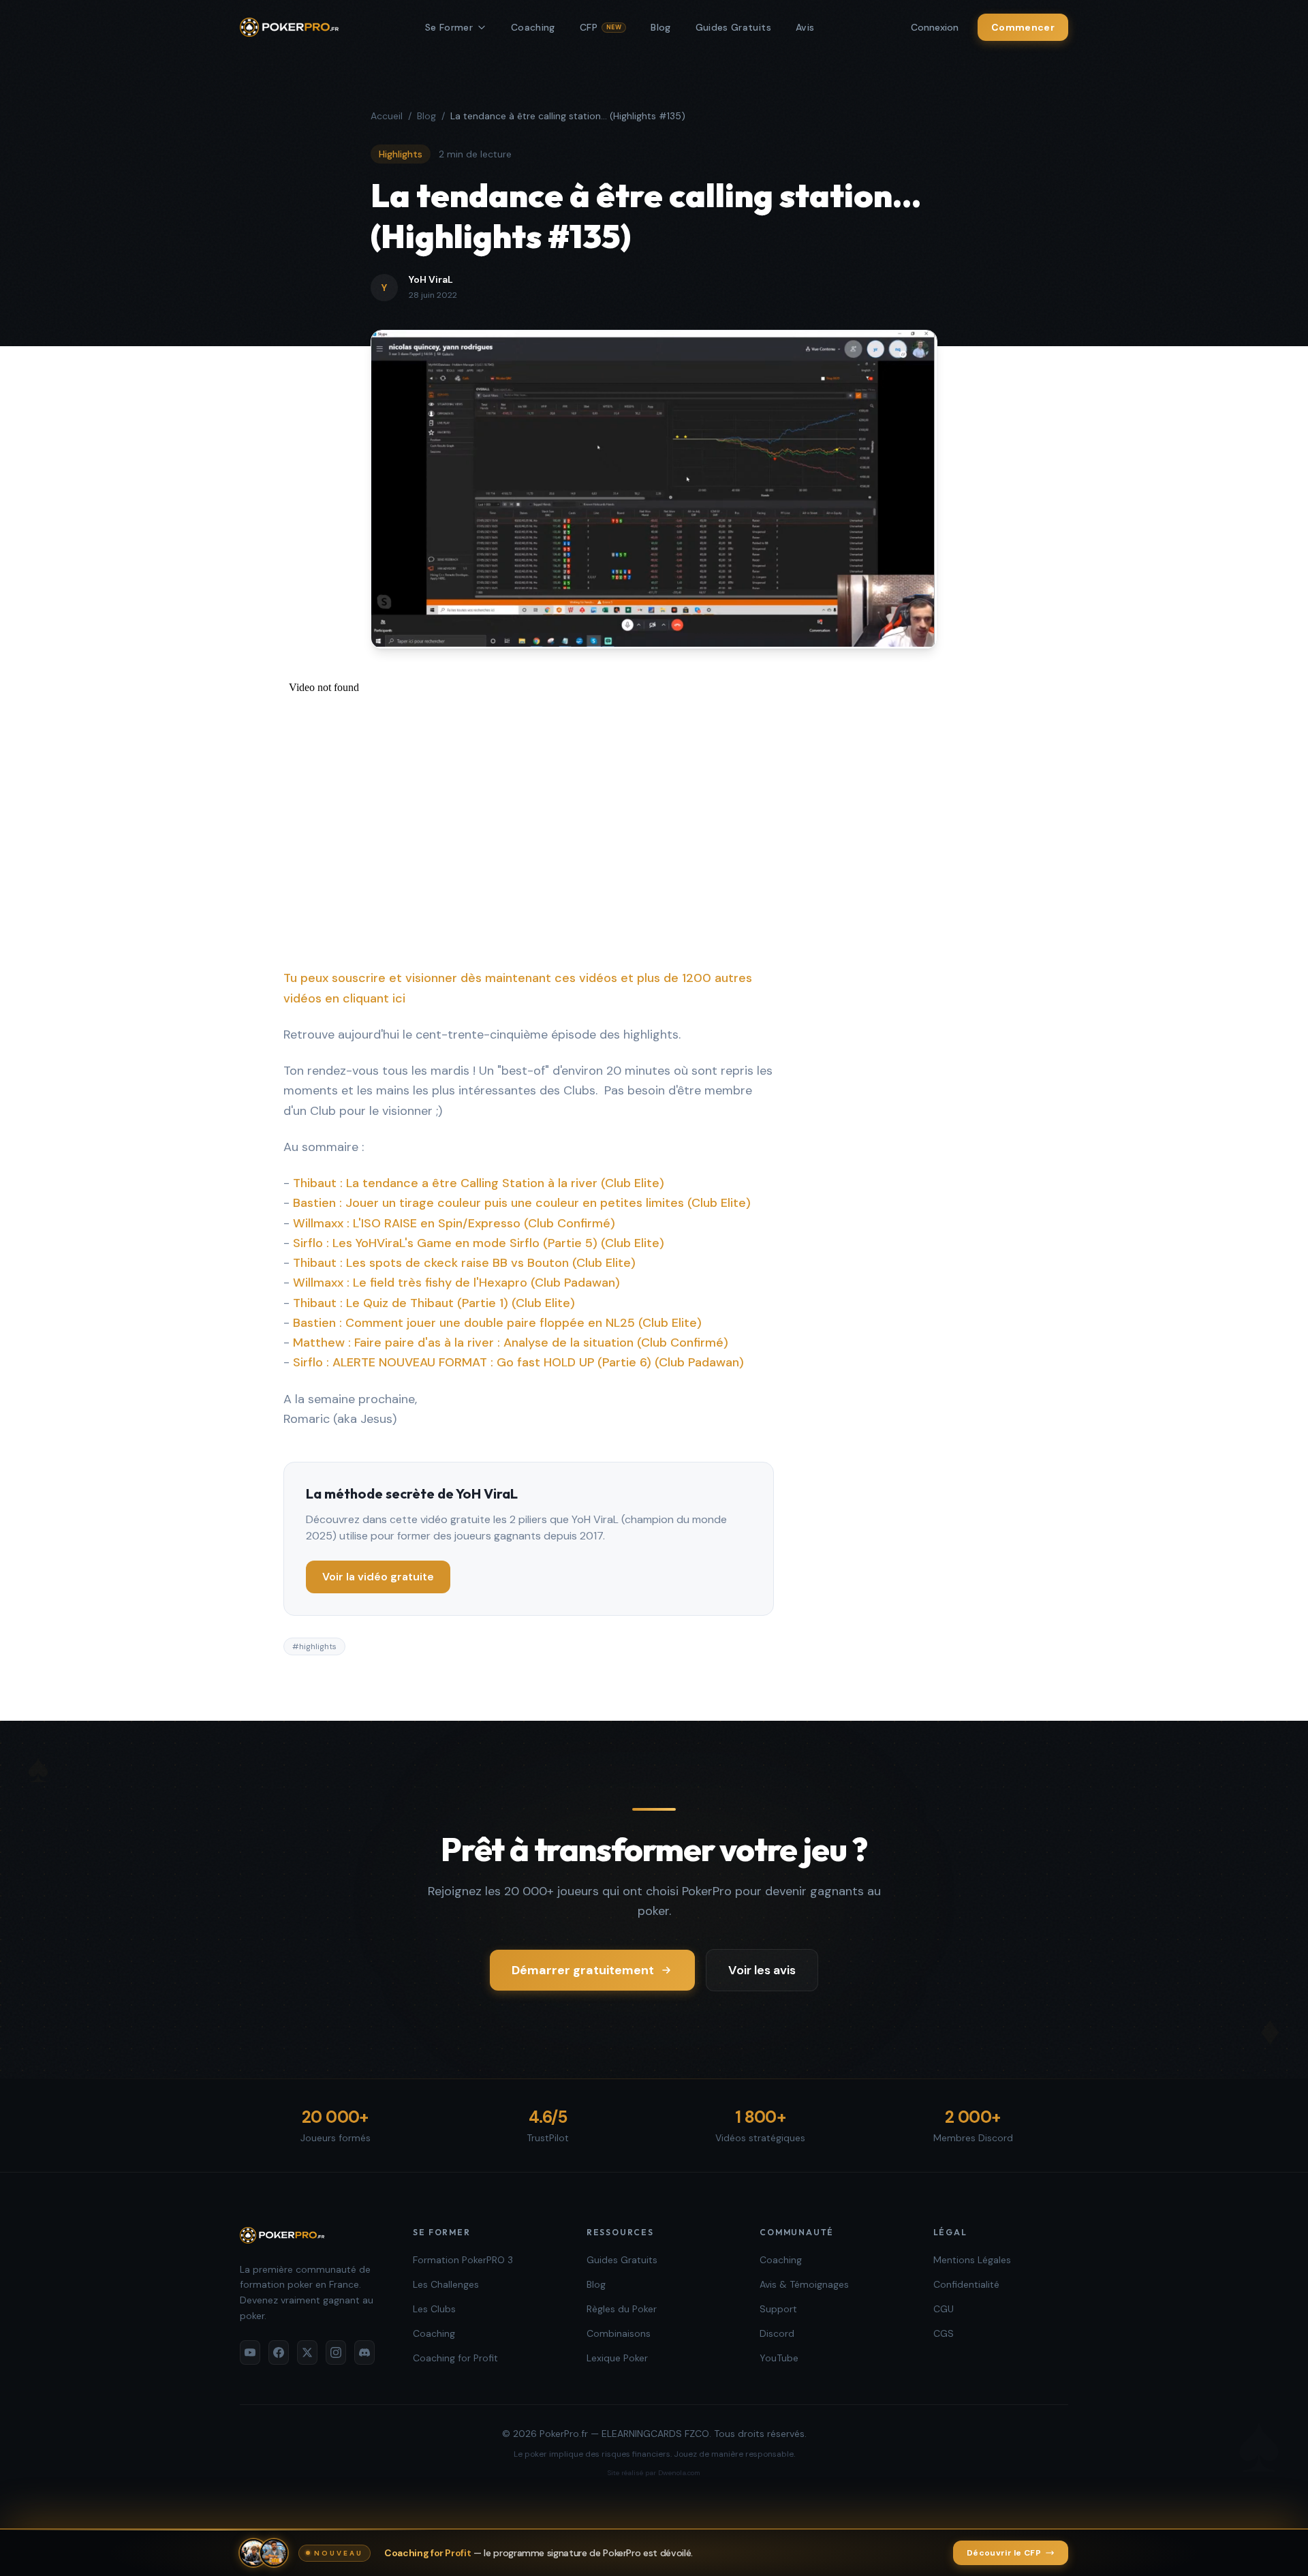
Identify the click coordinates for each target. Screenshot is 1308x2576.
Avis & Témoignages (804, 2284)
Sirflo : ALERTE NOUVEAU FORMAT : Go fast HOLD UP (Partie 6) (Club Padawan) (518, 1362)
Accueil (387, 116)
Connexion (935, 27)
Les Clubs (434, 2309)
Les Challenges (446, 2284)
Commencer (1023, 27)
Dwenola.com (679, 2473)
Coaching (533, 27)
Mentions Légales (972, 2260)
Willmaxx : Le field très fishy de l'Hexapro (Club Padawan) (456, 1283)
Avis (805, 27)
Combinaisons (619, 2333)
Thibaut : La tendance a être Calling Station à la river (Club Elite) (479, 1183)
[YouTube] (250, 2352)
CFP (601, 27)
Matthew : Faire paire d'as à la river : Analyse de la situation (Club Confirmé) (511, 1343)
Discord (777, 2333)
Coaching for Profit (455, 2358)
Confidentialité (966, 2284)
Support (778, 2309)
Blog (660, 27)
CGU (944, 2309)
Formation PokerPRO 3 (463, 2260)
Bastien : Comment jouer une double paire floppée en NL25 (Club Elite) (497, 1323)
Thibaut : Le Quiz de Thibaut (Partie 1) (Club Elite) (434, 1303)
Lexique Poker (617, 2358)
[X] (307, 2352)
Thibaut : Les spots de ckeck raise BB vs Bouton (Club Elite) (464, 1263)
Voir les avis (762, 1970)
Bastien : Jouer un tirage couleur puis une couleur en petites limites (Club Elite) (522, 1203)
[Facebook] (279, 2352)
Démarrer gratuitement (583, 1970)
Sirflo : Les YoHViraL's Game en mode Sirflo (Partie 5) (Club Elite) (479, 1243)
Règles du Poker (622, 2309)
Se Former (449, 27)
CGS (944, 2333)
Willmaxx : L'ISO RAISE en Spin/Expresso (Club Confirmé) (454, 1223)
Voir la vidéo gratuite (378, 1577)
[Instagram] (336, 2352)
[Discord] (364, 2352)
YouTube (779, 2358)
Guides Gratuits (733, 27)
